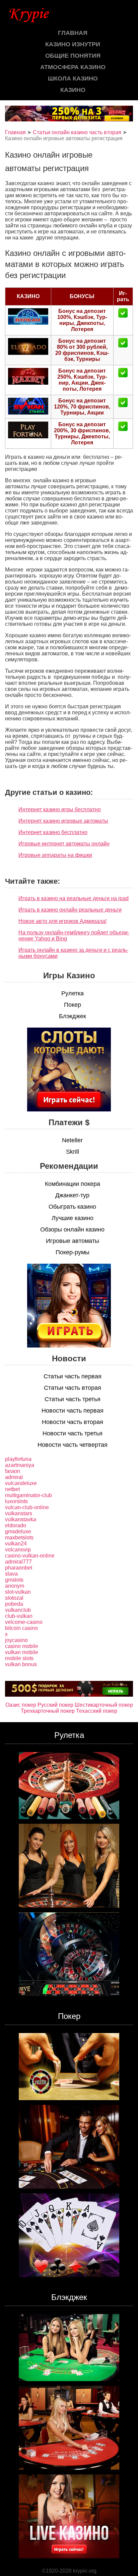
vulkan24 (16, 1544)
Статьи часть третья (73, 1399)
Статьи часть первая (73, 1376)
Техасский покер (97, 1711)
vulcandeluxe (21, 1483)
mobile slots (19, 1658)
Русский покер (55, 1705)
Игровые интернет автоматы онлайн (64, 844)
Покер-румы (73, 1252)
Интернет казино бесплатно (53, 832)
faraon (13, 1471)
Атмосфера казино (73, 67)
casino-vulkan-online (30, 1556)
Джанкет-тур (72, 1195)
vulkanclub (18, 1610)
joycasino (16, 1640)
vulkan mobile (22, 1652)
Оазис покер (21, 1705)
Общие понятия (73, 56)
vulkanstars (19, 1513)
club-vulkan (19, 1616)
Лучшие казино (73, 1218)
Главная (73, 33)
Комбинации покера (73, 1184)
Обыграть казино (72, 1207)
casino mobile (22, 1646)
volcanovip (18, 1550)
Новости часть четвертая (73, 1445)
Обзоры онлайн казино (72, 1229)
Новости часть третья (73, 1433)
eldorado (16, 1525)
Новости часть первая (73, 1411)
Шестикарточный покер (104, 1705)
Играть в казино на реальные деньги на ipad (74, 898)
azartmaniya (20, 1465)
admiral (14, 1477)
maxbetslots (19, 1538)
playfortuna (18, 1459)
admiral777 (18, 1562)
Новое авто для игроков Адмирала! (62, 921)
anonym (15, 1586)
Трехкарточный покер (48, 1711)
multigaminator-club (28, 1495)
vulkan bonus (21, 1664)
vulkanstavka (21, 1519)
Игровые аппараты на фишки (55, 855)
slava (11, 1574)
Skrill (73, 1152)
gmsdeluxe (18, 1531)
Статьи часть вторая (73, 1388)
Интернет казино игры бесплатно (60, 809)
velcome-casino (24, 1622)
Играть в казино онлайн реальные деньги (70, 910)
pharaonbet (19, 1568)
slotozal (14, 1598)
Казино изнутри (73, 44)
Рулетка (73, 993)
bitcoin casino (21, 1628)
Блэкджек (73, 1016)
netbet (12, 1489)
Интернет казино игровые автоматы (63, 821)
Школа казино (73, 78)
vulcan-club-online (27, 1507)
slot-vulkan (18, 1592)
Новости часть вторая (73, 1422)
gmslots (14, 1580)
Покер (73, 1005)
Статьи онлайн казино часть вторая (77, 132)
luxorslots (16, 1501)
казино (73, 90)
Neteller (72, 1140)
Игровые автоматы (73, 1241)
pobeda (14, 1604)
